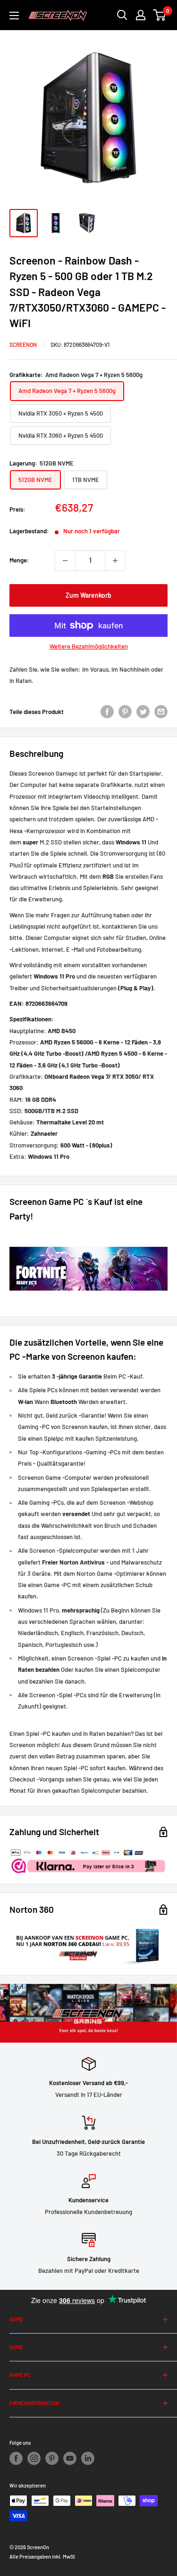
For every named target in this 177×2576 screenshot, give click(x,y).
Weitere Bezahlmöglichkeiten (89, 646)
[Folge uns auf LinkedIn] (88, 2458)
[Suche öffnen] (122, 15)
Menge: (19, 560)
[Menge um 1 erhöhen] (115, 561)
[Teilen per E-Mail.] (161, 712)
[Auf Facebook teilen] (107, 712)
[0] (160, 15)
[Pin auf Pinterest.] (125, 712)
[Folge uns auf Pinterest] (52, 2458)
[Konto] (141, 15)
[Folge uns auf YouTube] (70, 2458)
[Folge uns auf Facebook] (16, 2458)
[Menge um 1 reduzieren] (65, 561)
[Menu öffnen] (14, 16)
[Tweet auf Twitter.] (143, 712)
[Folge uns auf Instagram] (34, 2458)
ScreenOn (23, 345)
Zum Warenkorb (88, 595)
